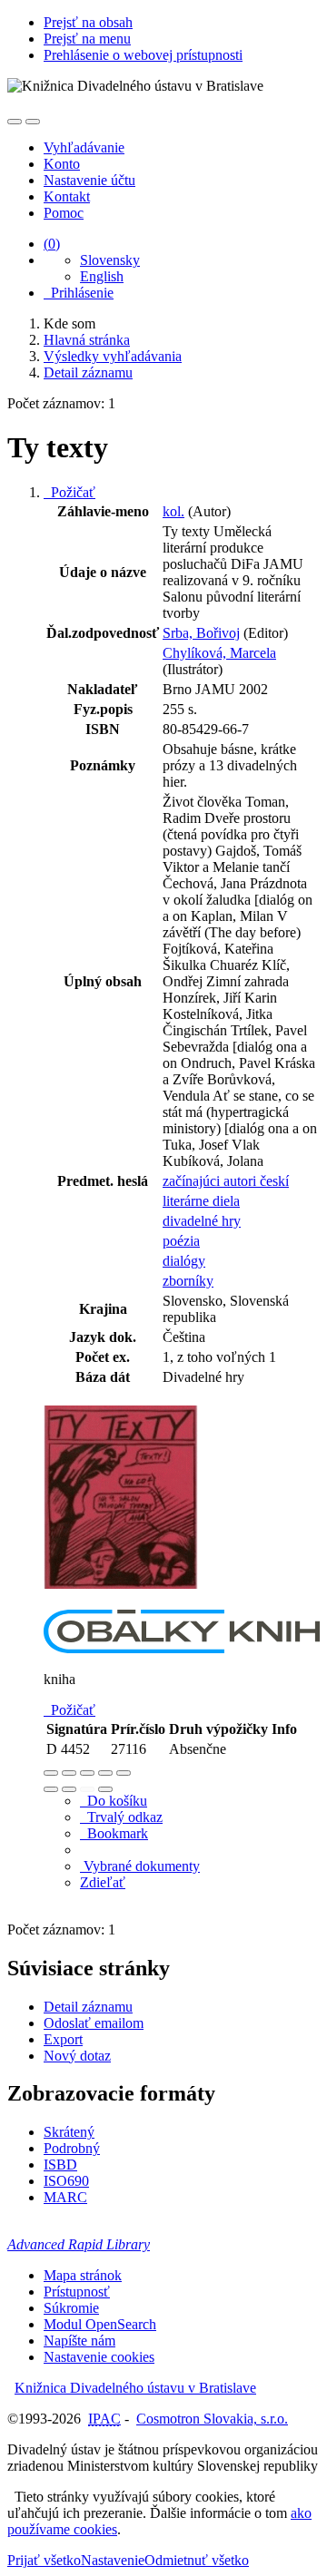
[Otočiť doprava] (69, 1789)
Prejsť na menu (87, 39)
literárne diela (201, 1201)
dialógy (184, 1261)
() (52, 244)
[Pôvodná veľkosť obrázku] (87, 1773)
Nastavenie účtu (89, 180)
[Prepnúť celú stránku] (105, 1773)
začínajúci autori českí (226, 1181)
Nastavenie (113, 2560)
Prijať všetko (44, 2560)
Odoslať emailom (94, 2023)
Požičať (69, 492)
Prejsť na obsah (88, 22)
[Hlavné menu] (33, 122)
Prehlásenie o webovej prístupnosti (143, 55)
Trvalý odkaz (121, 1817)
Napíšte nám (79, 2341)
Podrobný (72, 2148)
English (102, 276)
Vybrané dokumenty (140, 1866)
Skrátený (69, 2132)
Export (63, 2039)
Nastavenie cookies (99, 2357)
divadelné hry (202, 1221)
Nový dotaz (77, 2056)
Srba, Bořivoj (201, 633)
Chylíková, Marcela (219, 653)
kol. (173, 511)
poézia (181, 1241)
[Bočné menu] (15, 122)
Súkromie (71, 2308)
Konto (62, 164)
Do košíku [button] (114, 1801)
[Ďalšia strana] (105, 1789)
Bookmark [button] (114, 1833)
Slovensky (110, 260)
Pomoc (64, 213)
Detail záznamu (88, 2007)
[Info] (124, 1773)
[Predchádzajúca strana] (87, 1789)
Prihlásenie (79, 293)
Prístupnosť (77, 2292)
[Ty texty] (121, 1601)
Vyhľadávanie (84, 147)
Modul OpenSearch (100, 2324)
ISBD (60, 2165)
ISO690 (66, 2181)
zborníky (188, 1281)
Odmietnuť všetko (197, 2560)
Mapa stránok (83, 2275)
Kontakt (67, 196)
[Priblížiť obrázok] (51, 1773)
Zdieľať (103, 1882)
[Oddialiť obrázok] (69, 1773)
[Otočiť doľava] (51, 1789)
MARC (65, 2197)
